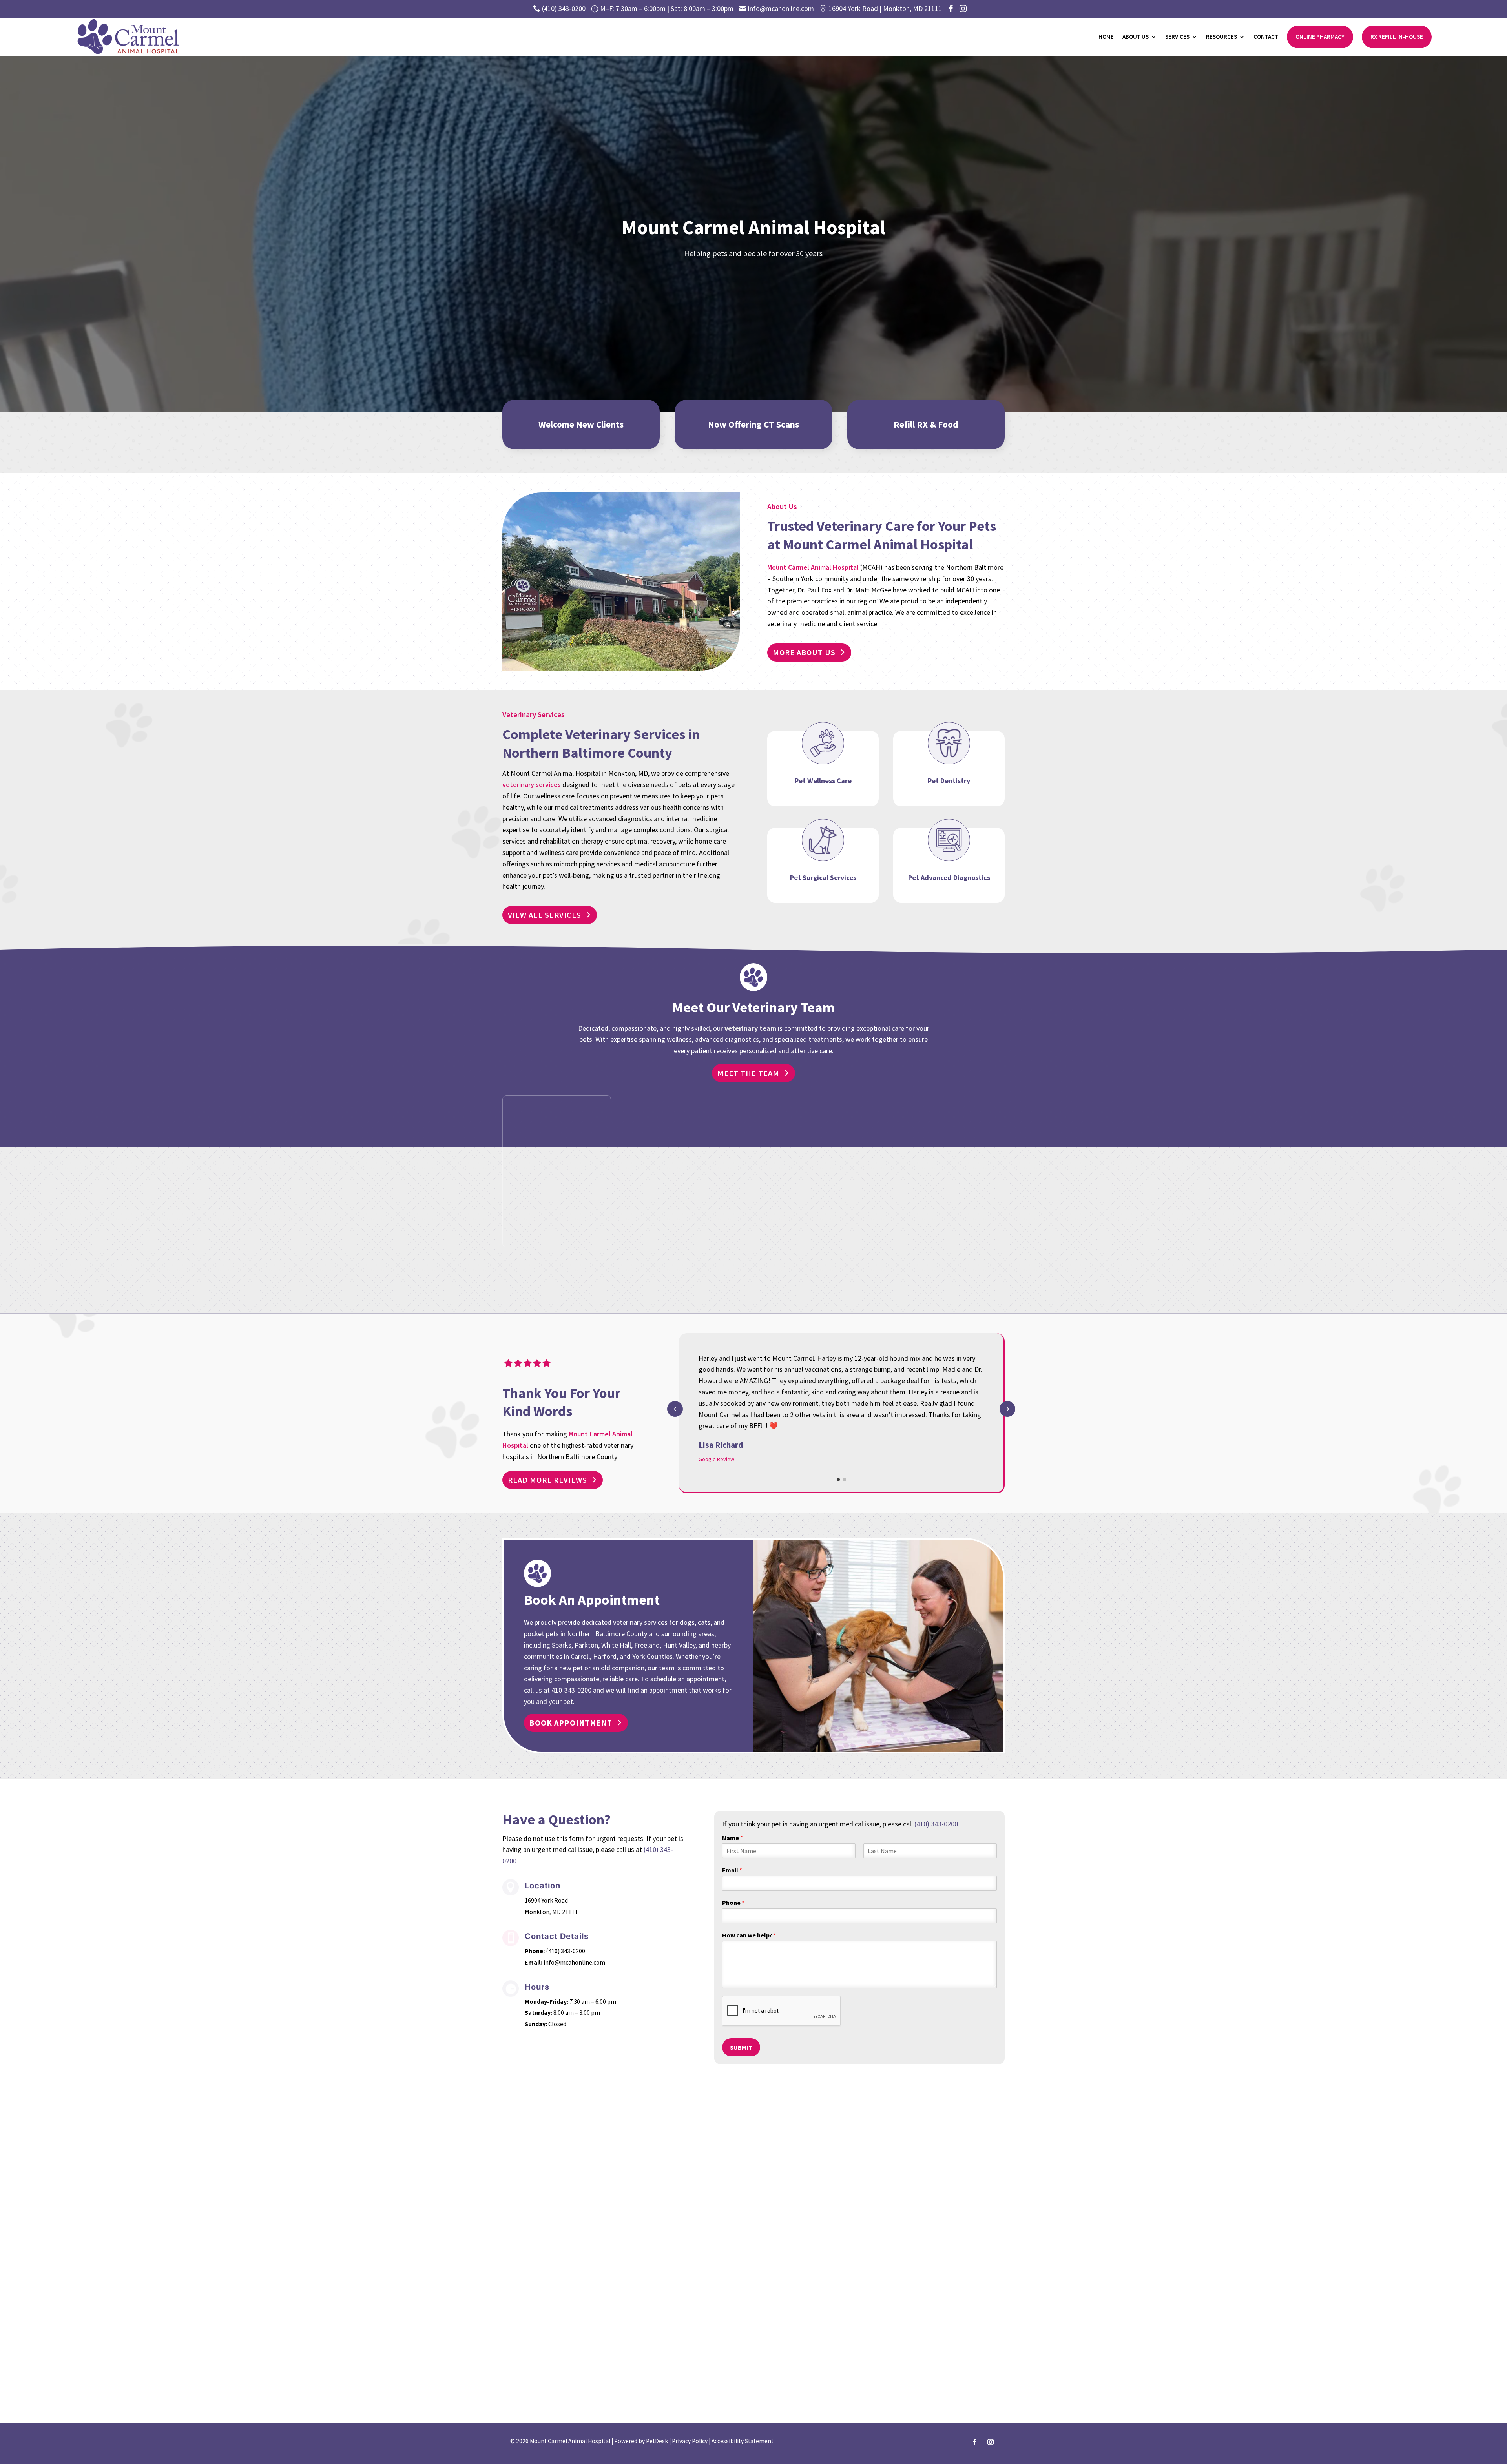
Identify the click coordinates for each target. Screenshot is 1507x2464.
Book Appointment (571, 1723)
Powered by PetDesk (641, 2441)
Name (733, 1838)
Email (732, 1870)
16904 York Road (546, 1900)
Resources (1221, 37)
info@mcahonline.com (574, 1962)
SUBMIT (741, 2047)
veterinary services (532, 785)
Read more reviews (547, 1480)
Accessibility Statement (743, 2441)
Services (1177, 37)
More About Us (804, 652)
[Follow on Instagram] (991, 2442)
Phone (733, 1903)
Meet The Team (748, 1073)
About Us (1136, 37)
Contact (1266, 37)
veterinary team (750, 1028)
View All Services (545, 915)
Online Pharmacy (1320, 37)
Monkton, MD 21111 (551, 1912)
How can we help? (749, 1935)
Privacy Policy (690, 2441)
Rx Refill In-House (1397, 37)
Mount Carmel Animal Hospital (813, 567)
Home (1106, 37)
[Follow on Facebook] (975, 2442)
